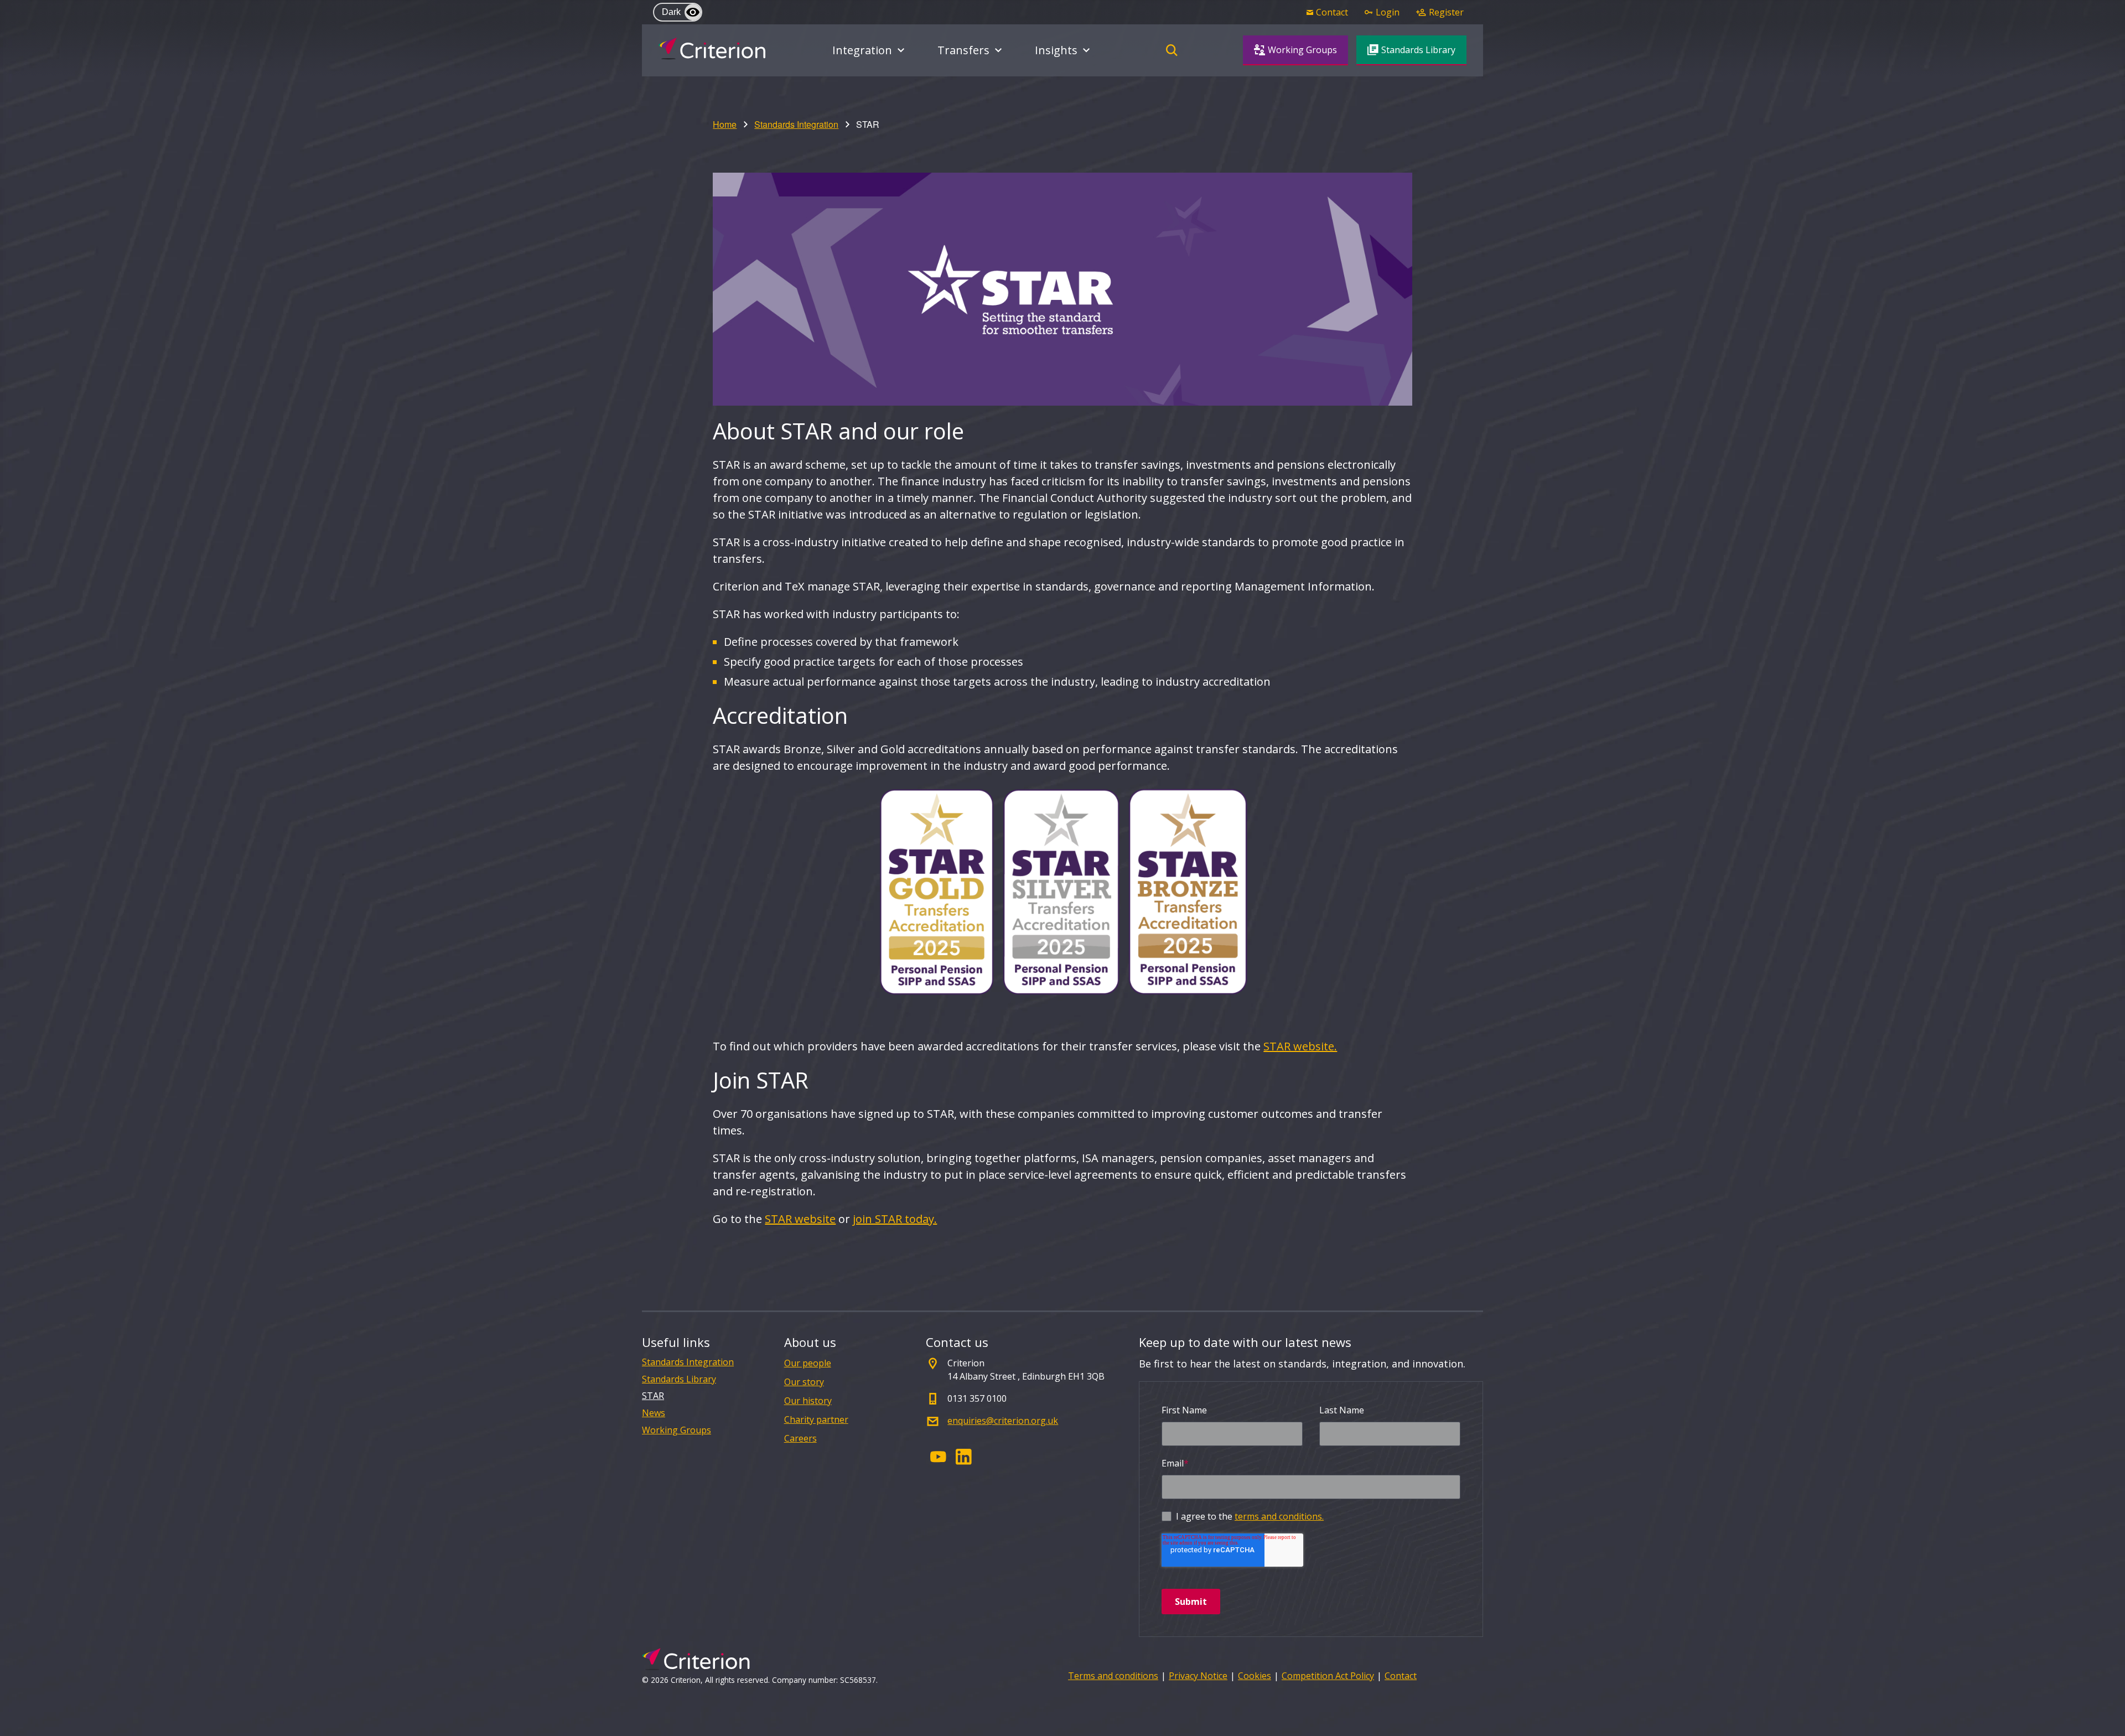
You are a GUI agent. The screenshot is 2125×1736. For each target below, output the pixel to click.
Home (725, 124)
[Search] (1172, 50)
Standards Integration (796, 124)
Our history (808, 1401)
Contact (1401, 1676)
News (654, 1413)
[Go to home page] (712, 49)
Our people (808, 1363)
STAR (653, 1396)
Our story (804, 1382)
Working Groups (677, 1430)
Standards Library (679, 1379)
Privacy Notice (1198, 1676)
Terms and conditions (1113, 1676)
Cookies (1255, 1676)
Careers (800, 1438)
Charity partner (816, 1419)
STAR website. (1300, 1046)
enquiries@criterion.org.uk (1003, 1421)
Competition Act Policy (1328, 1676)
